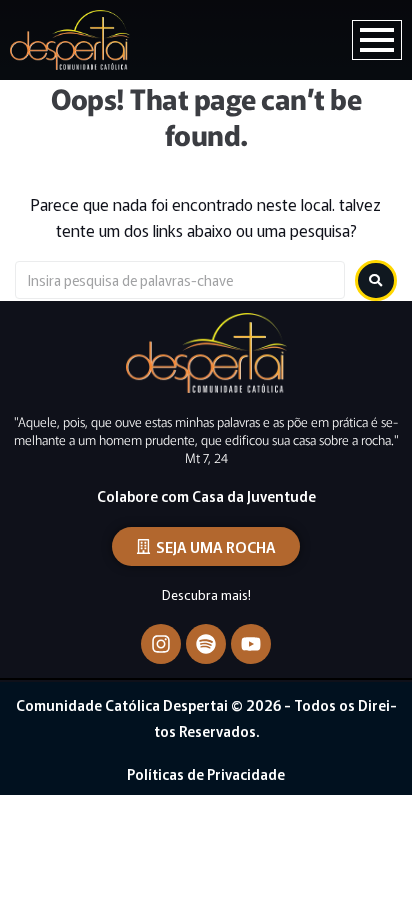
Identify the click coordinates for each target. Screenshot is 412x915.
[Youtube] (251, 644)
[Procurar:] (180, 280)
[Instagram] (161, 644)
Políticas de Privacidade (206, 774)
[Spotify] (206, 644)
